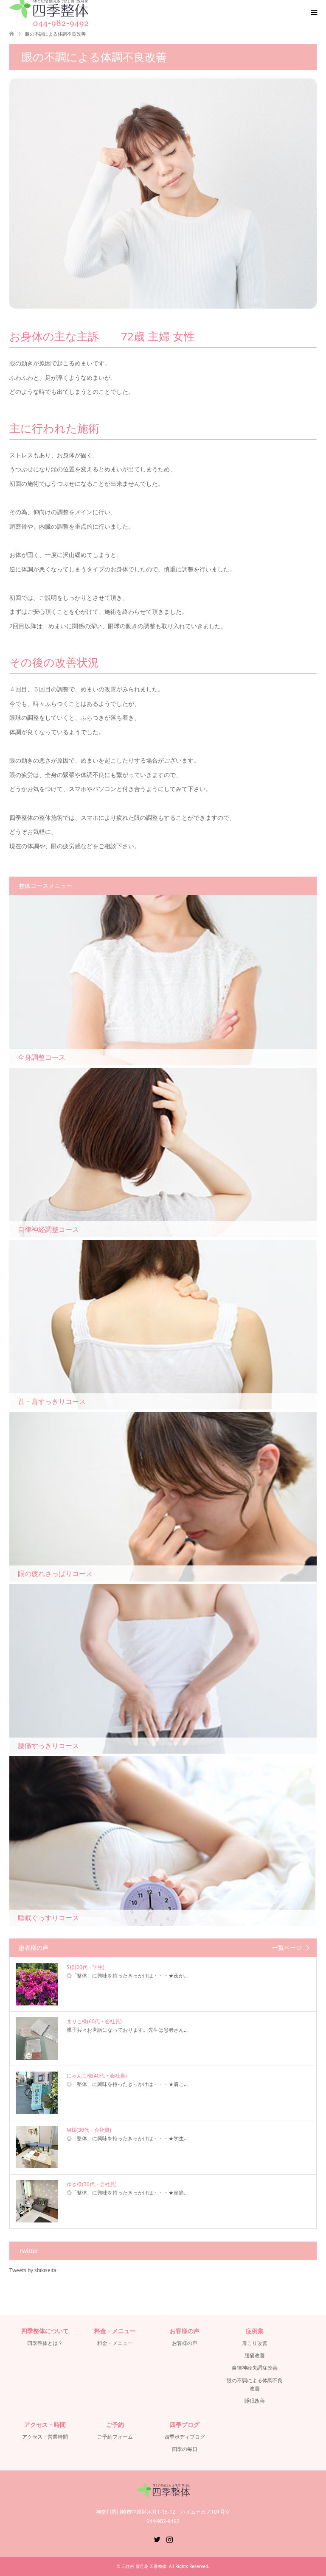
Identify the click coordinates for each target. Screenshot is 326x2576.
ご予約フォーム (115, 2437)
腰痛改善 (255, 2355)
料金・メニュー (115, 2343)
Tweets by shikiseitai (34, 2270)
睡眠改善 (255, 2401)
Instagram (169, 2539)
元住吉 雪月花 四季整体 (144, 2566)
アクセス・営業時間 (45, 2437)
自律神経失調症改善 (255, 2368)
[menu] (313, 13)
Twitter (157, 2539)
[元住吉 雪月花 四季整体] (163, 2494)
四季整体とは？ (45, 2343)
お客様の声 (185, 2343)
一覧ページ (287, 1948)
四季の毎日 (185, 2449)
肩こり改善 (255, 2343)
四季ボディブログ (185, 2437)
